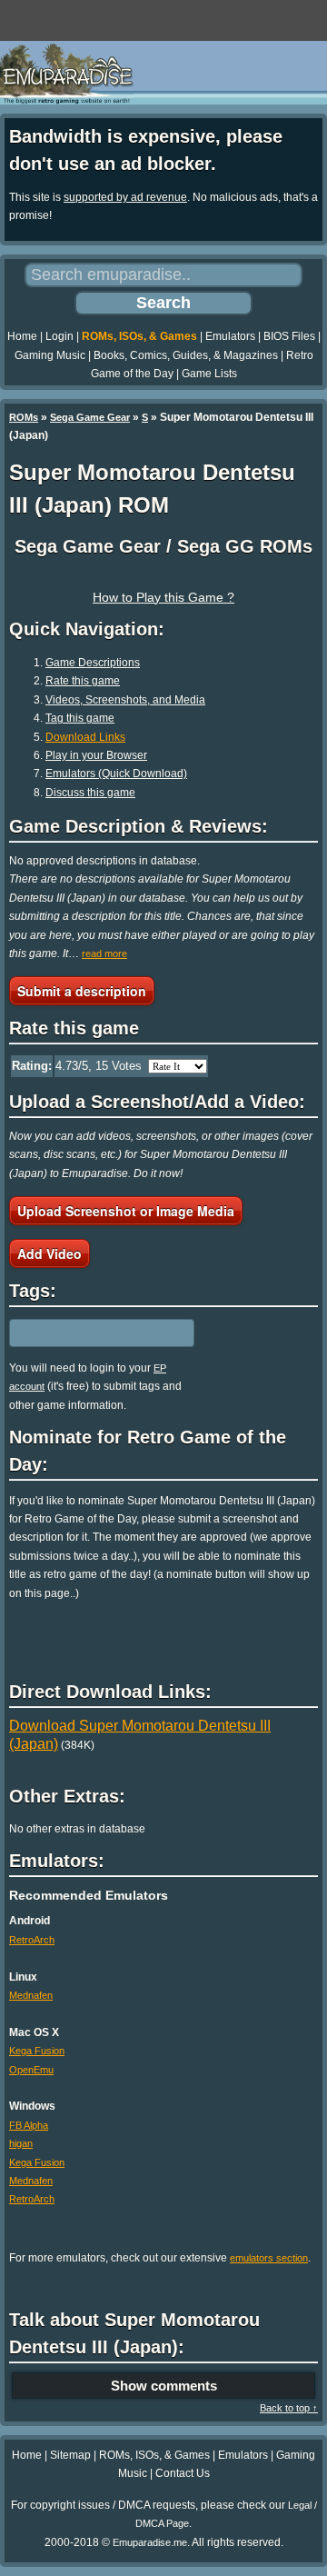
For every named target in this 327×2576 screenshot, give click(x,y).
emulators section (269, 2258)
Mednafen (31, 1995)
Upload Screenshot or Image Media (126, 1211)
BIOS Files (289, 336)
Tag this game (80, 718)
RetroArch (32, 1940)
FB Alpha (29, 2125)
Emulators (230, 336)
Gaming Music (50, 355)
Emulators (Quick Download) (116, 774)
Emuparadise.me (150, 2542)
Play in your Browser (96, 755)
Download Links (85, 737)
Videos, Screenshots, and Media (125, 700)
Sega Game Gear (90, 417)
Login (59, 336)
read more (104, 954)
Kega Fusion (37, 2051)
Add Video (50, 1253)
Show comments (164, 2386)
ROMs (24, 417)
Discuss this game (90, 793)
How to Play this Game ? (163, 597)
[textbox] (88, 1333)
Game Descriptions (93, 663)
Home (22, 336)
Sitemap (70, 2455)
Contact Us (183, 2473)
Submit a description (82, 991)
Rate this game (83, 681)
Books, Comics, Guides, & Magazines (186, 355)
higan (21, 2143)
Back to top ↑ (289, 2408)
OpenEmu (31, 2070)
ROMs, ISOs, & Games (139, 336)
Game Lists (209, 374)
